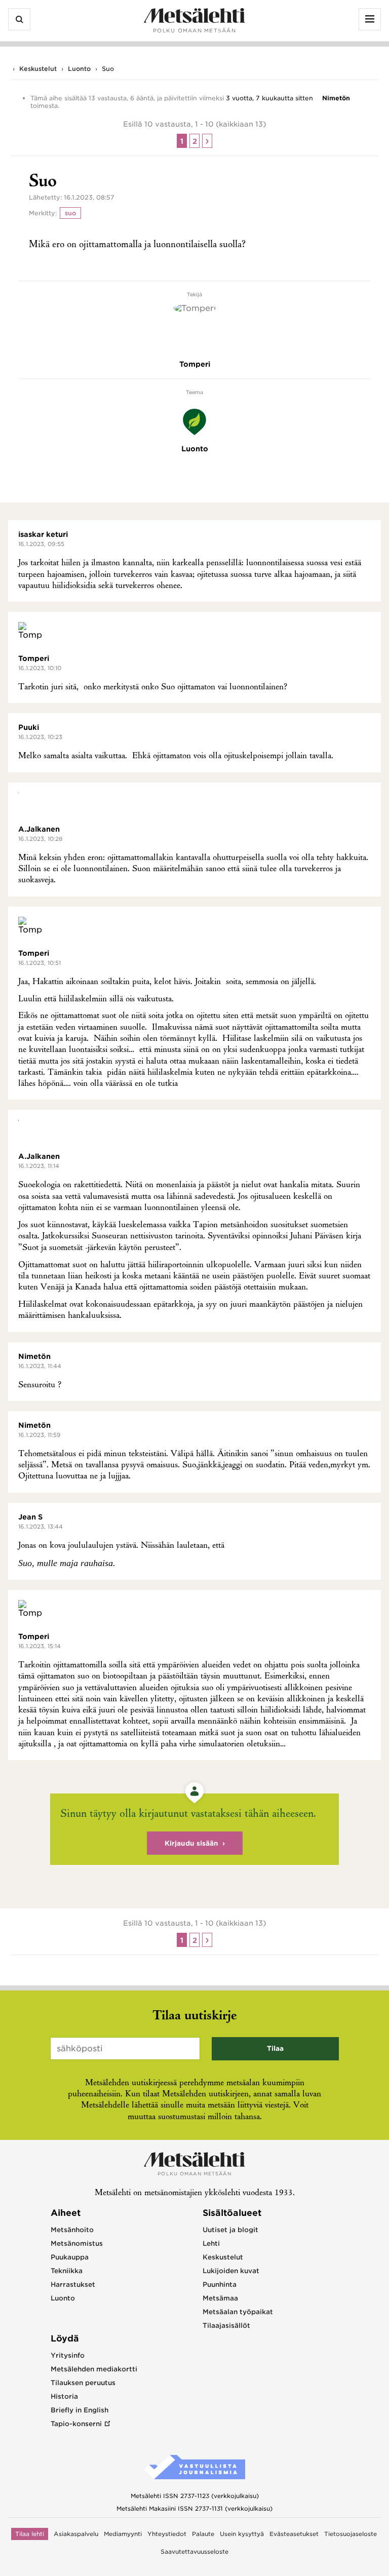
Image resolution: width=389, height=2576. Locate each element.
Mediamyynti (123, 2534)
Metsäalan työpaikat (238, 2312)
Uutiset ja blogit (230, 2230)
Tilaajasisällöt (226, 2326)
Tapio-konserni (76, 2424)
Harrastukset (73, 2285)
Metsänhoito (72, 2230)
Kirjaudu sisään (191, 1843)
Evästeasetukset (294, 2534)
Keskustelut (38, 69)
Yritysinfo (68, 2355)
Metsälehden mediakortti (94, 2369)
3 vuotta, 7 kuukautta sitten (269, 98)
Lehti (211, 2243)
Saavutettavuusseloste (194, 2552)
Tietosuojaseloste (351, 2534)
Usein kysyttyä (242, 2534)
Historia (64, 2396)
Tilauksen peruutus (83, 2383)
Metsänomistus (77, 2243)
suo (70, 213)
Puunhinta (220, 2285)
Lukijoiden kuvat (231, 2271)
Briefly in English (80, 2410)
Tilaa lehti (30, 2534)
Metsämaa (220, 2298)
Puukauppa (70, 2257)
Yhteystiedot (167, 2534)
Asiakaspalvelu (76, 2534)
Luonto (79, 69)
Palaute (203, 2534)
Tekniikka (67, 2271)
